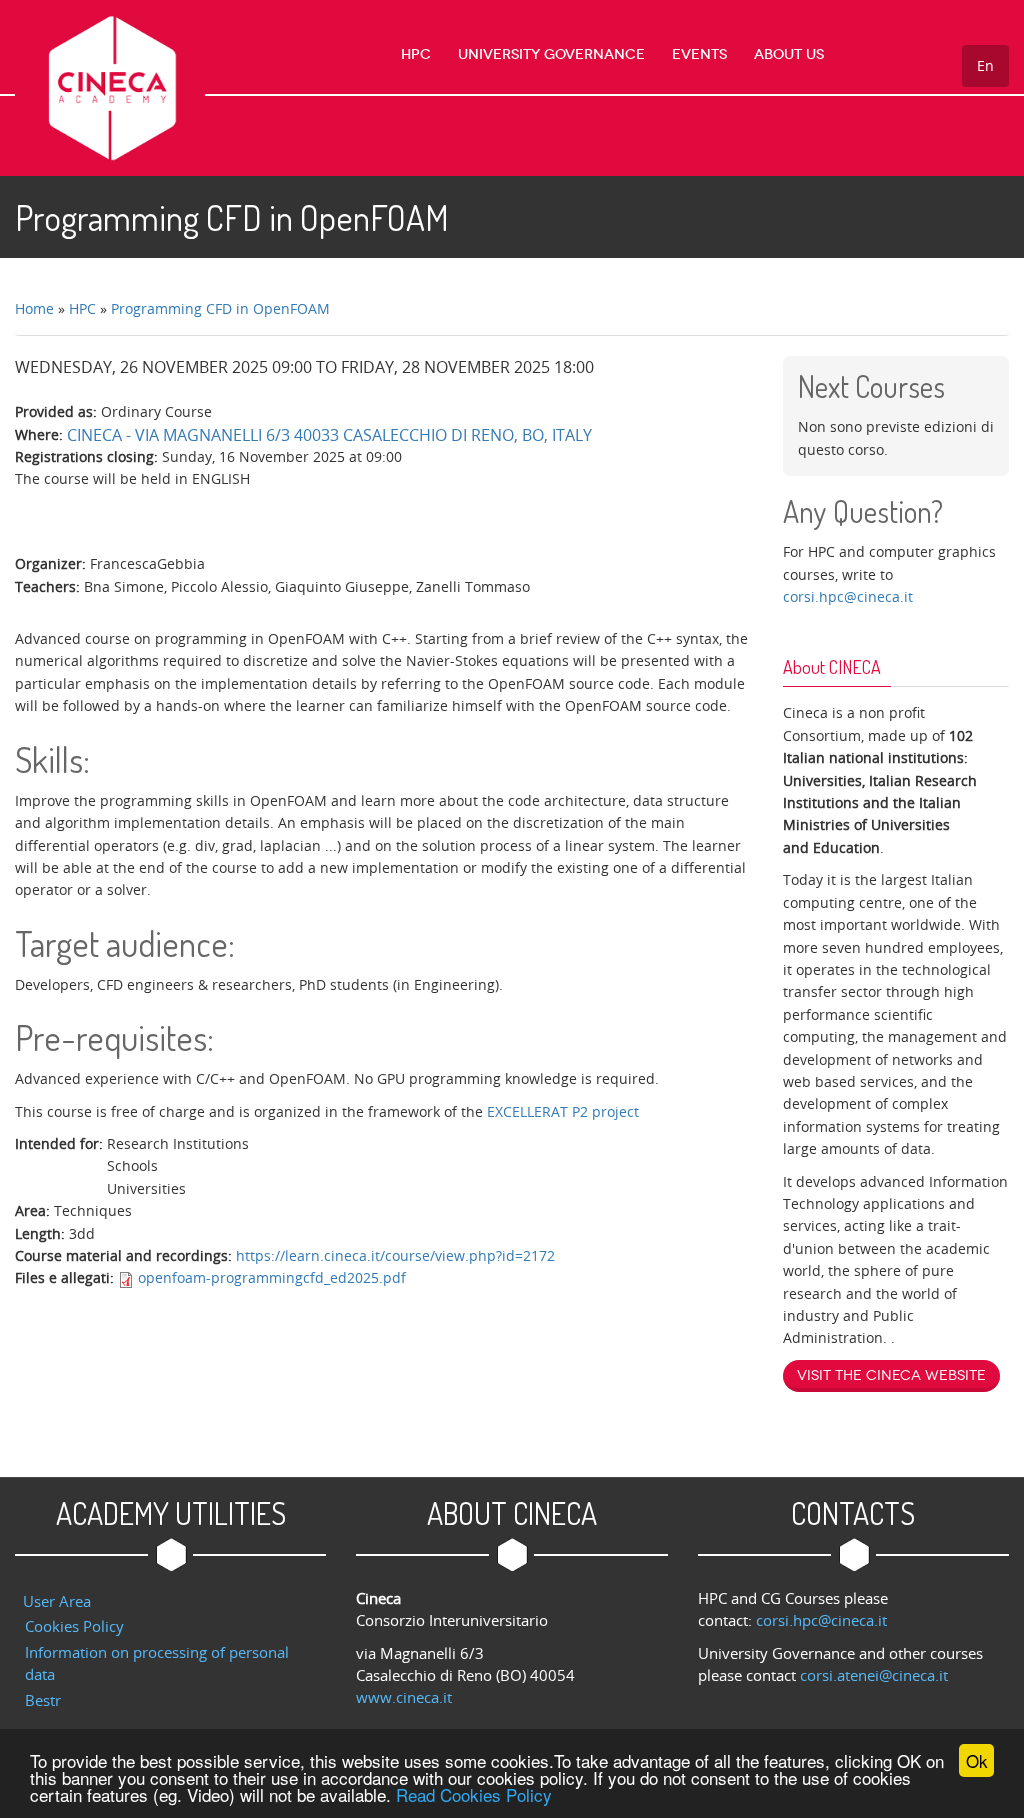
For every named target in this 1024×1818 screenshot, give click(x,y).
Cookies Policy (74, 1626)
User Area (57, 1601)
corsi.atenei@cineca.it (874, 1675)
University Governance (551, 54)
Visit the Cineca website (891, 1375)
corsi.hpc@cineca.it (848, 596)
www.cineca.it (404, 1697)
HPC (416, 54)
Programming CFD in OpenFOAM (220, 308)
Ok (977, 1760)
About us (789, 54)
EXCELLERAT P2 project (565, 1111)
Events (699, 54)
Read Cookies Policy (474, 1794)
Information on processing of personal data (157, 1663)
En (985, 65)
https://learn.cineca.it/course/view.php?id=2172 (395, 1255)
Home (34, 308)
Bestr (43, 1700)
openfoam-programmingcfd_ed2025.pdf (272, 1277)
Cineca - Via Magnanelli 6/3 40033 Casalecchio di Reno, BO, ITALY (329, 435)
